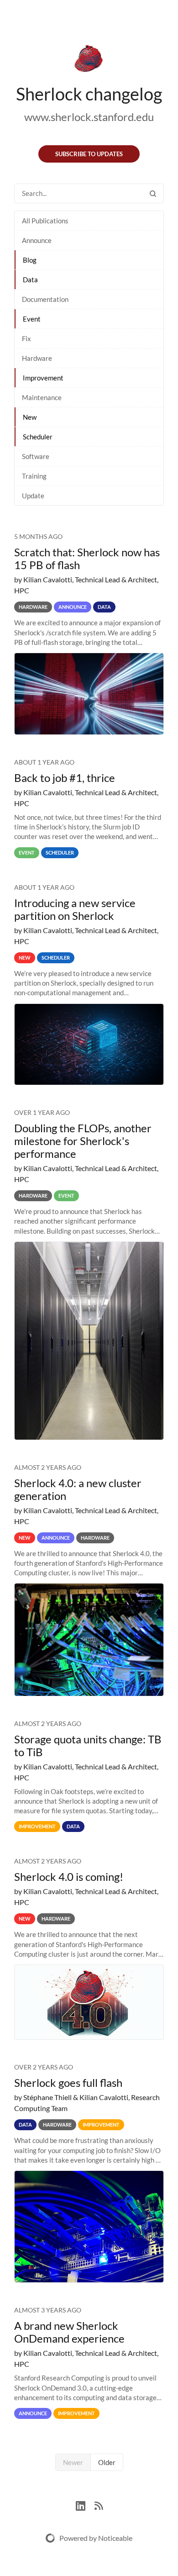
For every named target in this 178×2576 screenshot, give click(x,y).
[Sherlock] (89, 60)
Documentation (45, 299)
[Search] (153, 193)
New (30, 417)
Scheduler (38, 437)
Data (30, 280)
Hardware (37, 358)
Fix (26, 338)
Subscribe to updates (89, 154)
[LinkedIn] (85, 2505)
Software (36, 456)
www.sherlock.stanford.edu (89, 117)
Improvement (43, 378)
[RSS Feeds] (99, 2505)
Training (34, 476)
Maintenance (42, 397)
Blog (30, 260)
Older (107, 2462)
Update (33, 496)
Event (32, 319)
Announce (37, 240)
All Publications (45, 221)
